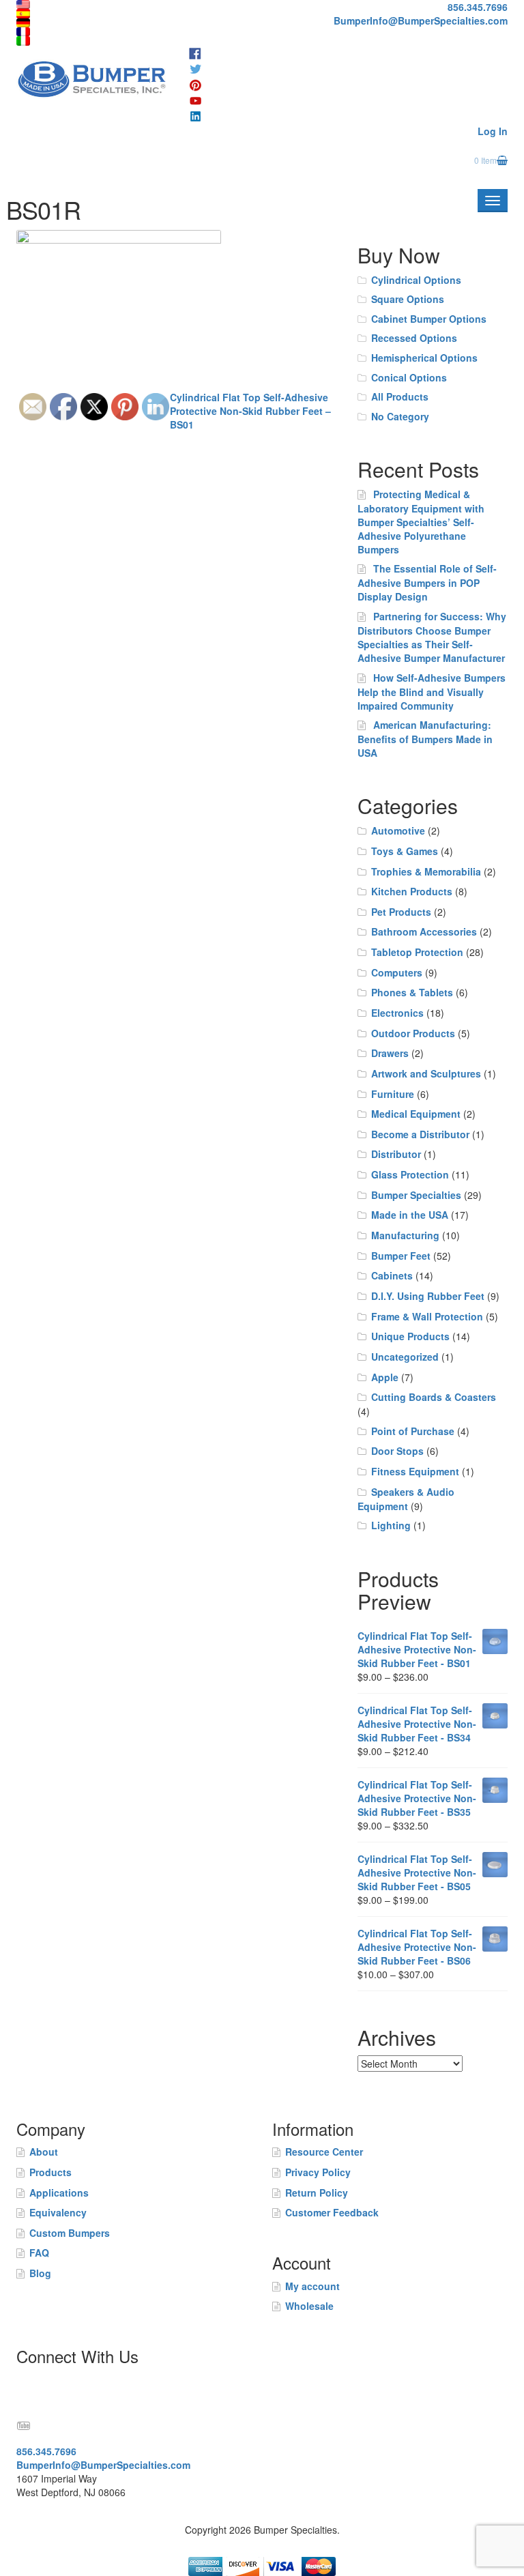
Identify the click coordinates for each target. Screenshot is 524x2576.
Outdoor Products (413, 1033)
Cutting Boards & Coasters (434, 1397)
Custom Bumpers (70, 2233)
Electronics (397, 1013)
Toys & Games (405, 851)
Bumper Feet (401, 1256)
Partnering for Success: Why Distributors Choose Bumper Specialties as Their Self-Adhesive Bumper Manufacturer (432, 637)
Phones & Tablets (412, 992)
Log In (493, 131)
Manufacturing (405, 1235)
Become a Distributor (420, 1134)
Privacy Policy (318, 2172)
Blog (40, 2273)
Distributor (396, 1154)
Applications (59, 2193)
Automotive (398, 830)
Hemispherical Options (424, 358)
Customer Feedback (332, 2212)
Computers (397, 972)
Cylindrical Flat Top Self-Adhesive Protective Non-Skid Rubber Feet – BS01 (250, 411)
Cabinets (392, 1275)
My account (312, 2286)
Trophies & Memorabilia (426, 871)
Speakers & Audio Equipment (406, 1499)
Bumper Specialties (416, 1195)
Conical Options (409, 377)
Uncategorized (405, 1357)
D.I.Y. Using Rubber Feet (428, 1296)
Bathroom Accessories (424, 931)
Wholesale (309, 2306)
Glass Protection (410, 1174)
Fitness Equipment (415, 1471)
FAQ (39, 2253)
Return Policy (317, 2193)
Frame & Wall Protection (427, 1316)
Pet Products (401, 912)
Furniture (393, 1094)
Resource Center (324, 2152)
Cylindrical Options (416, 280)
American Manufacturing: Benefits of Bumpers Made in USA (425, 739)
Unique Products (410, 1336)
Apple (385, 1377)
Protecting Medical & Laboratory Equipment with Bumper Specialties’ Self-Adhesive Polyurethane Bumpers (421, 522)
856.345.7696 (478, 7)
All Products (400, 396)
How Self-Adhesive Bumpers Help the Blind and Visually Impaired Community (432, 692)
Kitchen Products (412, 891)
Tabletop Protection (417, 952)
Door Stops (397, 1451)
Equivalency (58, 2212)
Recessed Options (414, 338)
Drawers (390, 1053)
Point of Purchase (413, 1431)
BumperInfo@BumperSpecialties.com (421, 20)
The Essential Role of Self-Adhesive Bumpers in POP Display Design (427, 582)
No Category (400, 416)
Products (50, 2172)
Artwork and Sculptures (426, 1073)
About (44, 2152)
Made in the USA (410, 1215)
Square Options (408, 299)
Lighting (391, 1525)
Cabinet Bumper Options (429, 319)
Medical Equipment (416, 1114)
